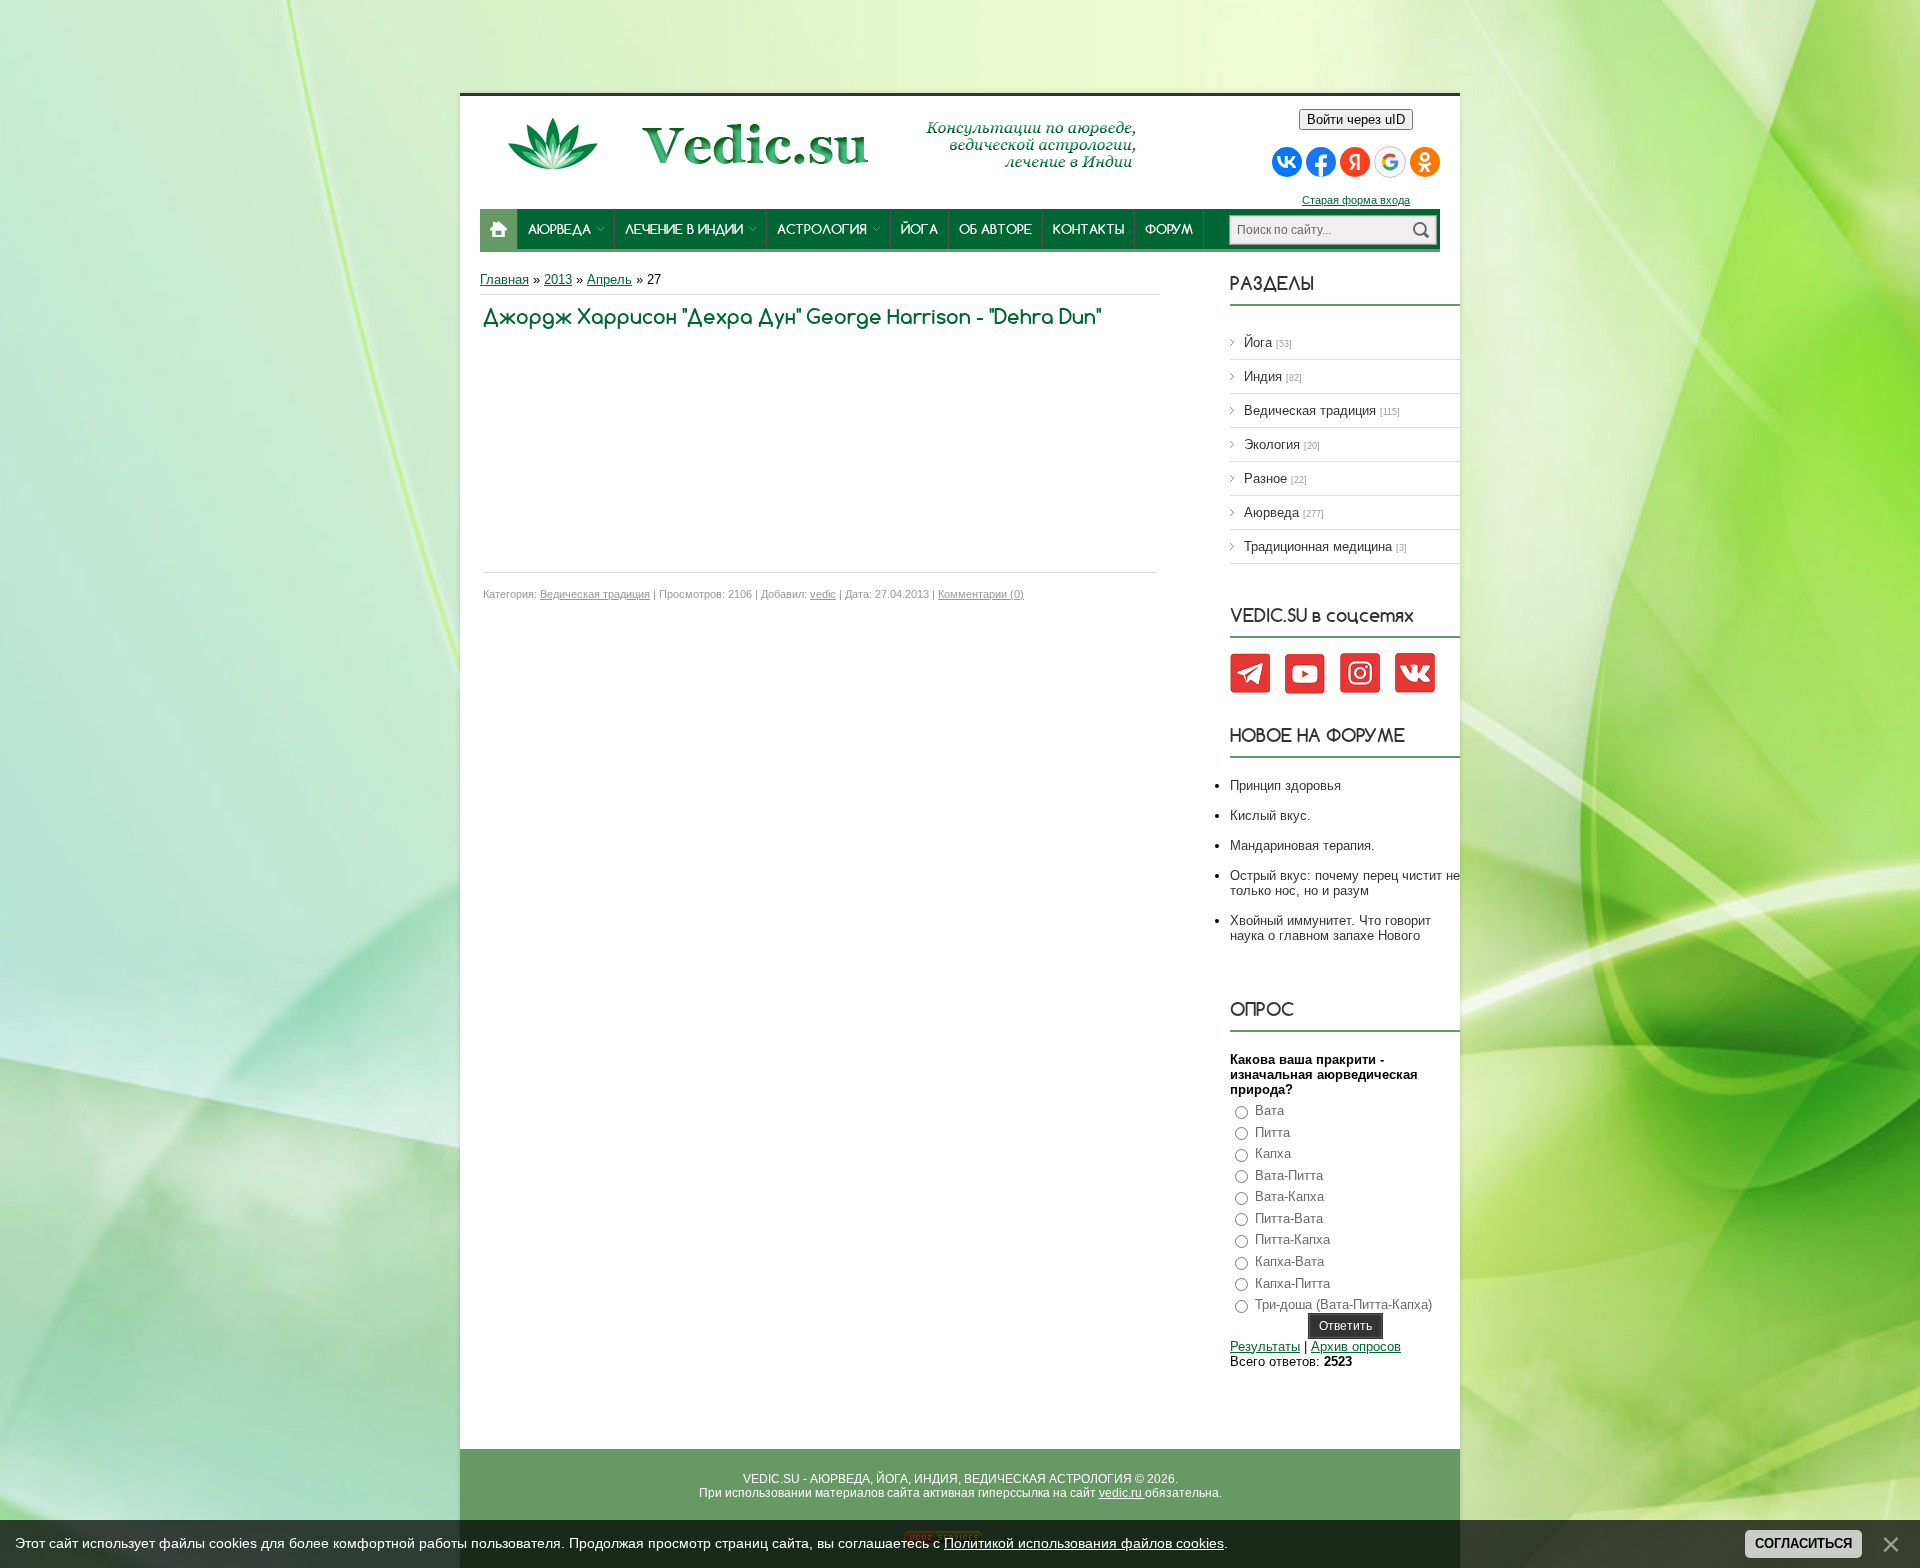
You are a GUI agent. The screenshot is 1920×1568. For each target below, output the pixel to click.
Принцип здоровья (1285, 785)
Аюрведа (1271, 512)
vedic (823, 594)
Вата (1269, 1110)
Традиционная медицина (1318, 546)
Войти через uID (1356, 119)
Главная (504, 279)
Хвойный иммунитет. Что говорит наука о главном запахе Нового (1330, 928)
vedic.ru (1122, 1493)
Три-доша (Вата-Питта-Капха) (1343, 1304)
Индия (1263, 376)
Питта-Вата (1289, 1218)
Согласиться (1803, 1543)
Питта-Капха (1292, 1239)
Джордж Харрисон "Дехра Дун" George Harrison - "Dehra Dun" (792, 316)
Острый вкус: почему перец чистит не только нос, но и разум (1345, 883)
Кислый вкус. (1270, 815)
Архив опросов (1356, 1346)
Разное (1265, 478)
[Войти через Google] (1390, 162)
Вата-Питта (1289, 1175)
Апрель (609, 279)
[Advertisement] (960, 45)
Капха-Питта (1292, 1283)
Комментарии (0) (981, 594)
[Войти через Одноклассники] (1425, 162)
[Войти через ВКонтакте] (1287, 162)
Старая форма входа (1356, 200)
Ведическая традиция (595, 594)
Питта (1272, 1132)
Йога (1258, 342)
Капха (1273, 1153)
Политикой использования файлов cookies (1084, 1543)
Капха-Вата (1289, 1261)
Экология (1272, 444)
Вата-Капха (1289, 1196)
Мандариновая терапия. (1302, 845)
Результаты (1265, 1346)
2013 (558, 279)
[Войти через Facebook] (1321, 162)
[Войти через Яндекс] (1355, 162)
